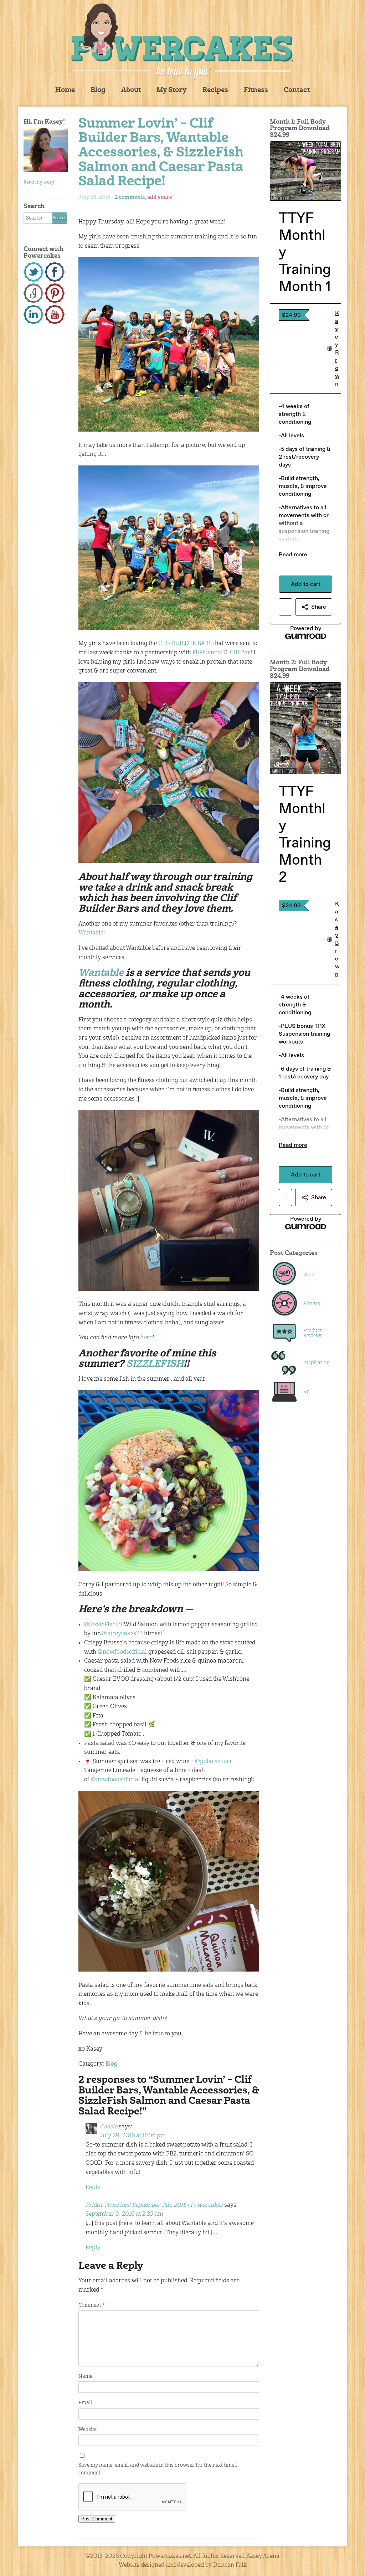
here (146, 1338)
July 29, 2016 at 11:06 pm (133, 2136)
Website (88, 2430)
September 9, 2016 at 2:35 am (124, 2214)
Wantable (91, 933)
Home (65, 90)
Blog (98, 90)
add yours (160, 197)
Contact (297, 90)
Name (85, 2376)
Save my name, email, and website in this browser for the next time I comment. (158, 2469)
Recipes (215, 90)
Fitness (256, 90)
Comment (91, 2305)
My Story (172, 90)
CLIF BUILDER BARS (185, 644)
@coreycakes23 (122, 1634)
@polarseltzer (214, 1762)
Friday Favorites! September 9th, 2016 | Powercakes (154, 2205)
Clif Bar (240, 653)
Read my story (39, 182)
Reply (93, 2188)
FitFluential (208, 653)
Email (85, 2403)
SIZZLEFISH (155, 1364)
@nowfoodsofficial (122, 1652)
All (307, 1393)
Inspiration (317, 1363)
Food (309, 1274)
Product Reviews (313, 1333)
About (131, 90)
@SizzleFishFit (103, 1625)
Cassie (109, 2127)
